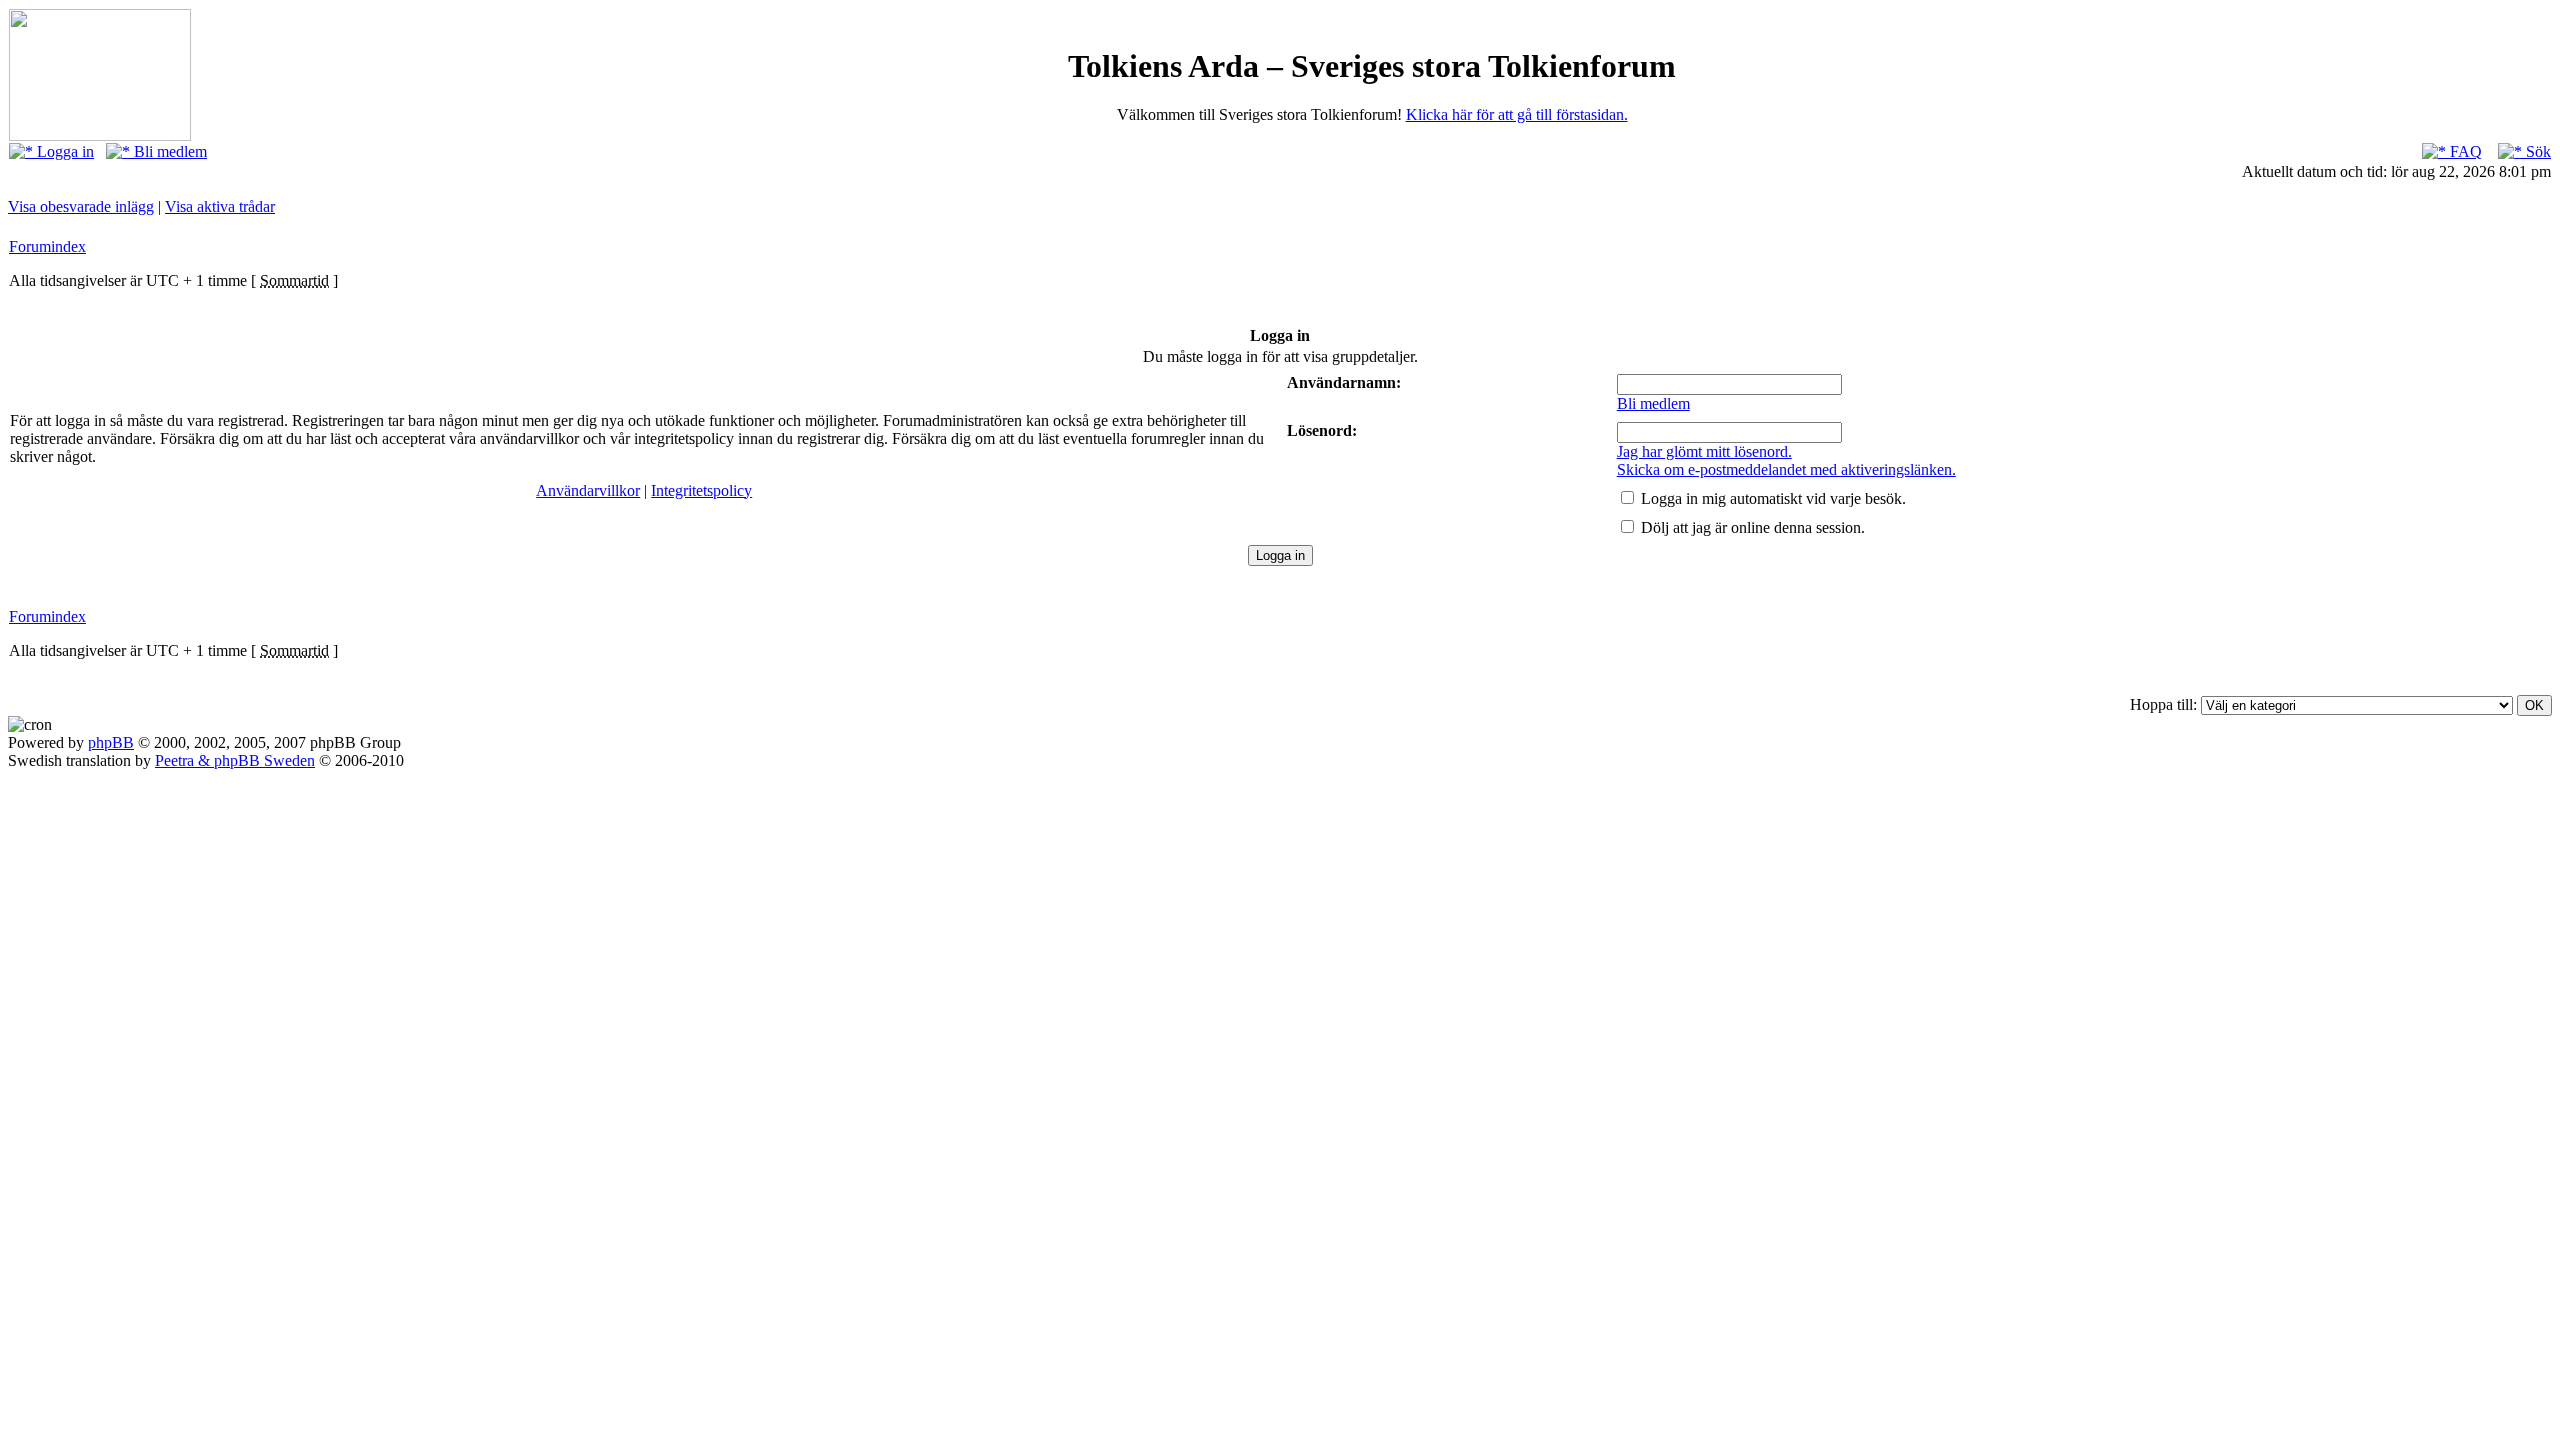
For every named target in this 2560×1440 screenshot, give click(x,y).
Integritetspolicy (701, 490)
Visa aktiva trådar (220, 206)
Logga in (63, 151)
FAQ (2464, 151)
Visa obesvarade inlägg (81, 206)
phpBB (111, 742)
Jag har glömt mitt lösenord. (1704, 451)
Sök (2536, 151)
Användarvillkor (588, 490)
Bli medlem (168, 151)
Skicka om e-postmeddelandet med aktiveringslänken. (1786, 469)
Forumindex (47, 246)
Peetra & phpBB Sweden (235, 760)
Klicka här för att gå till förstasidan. (1517, 114)
